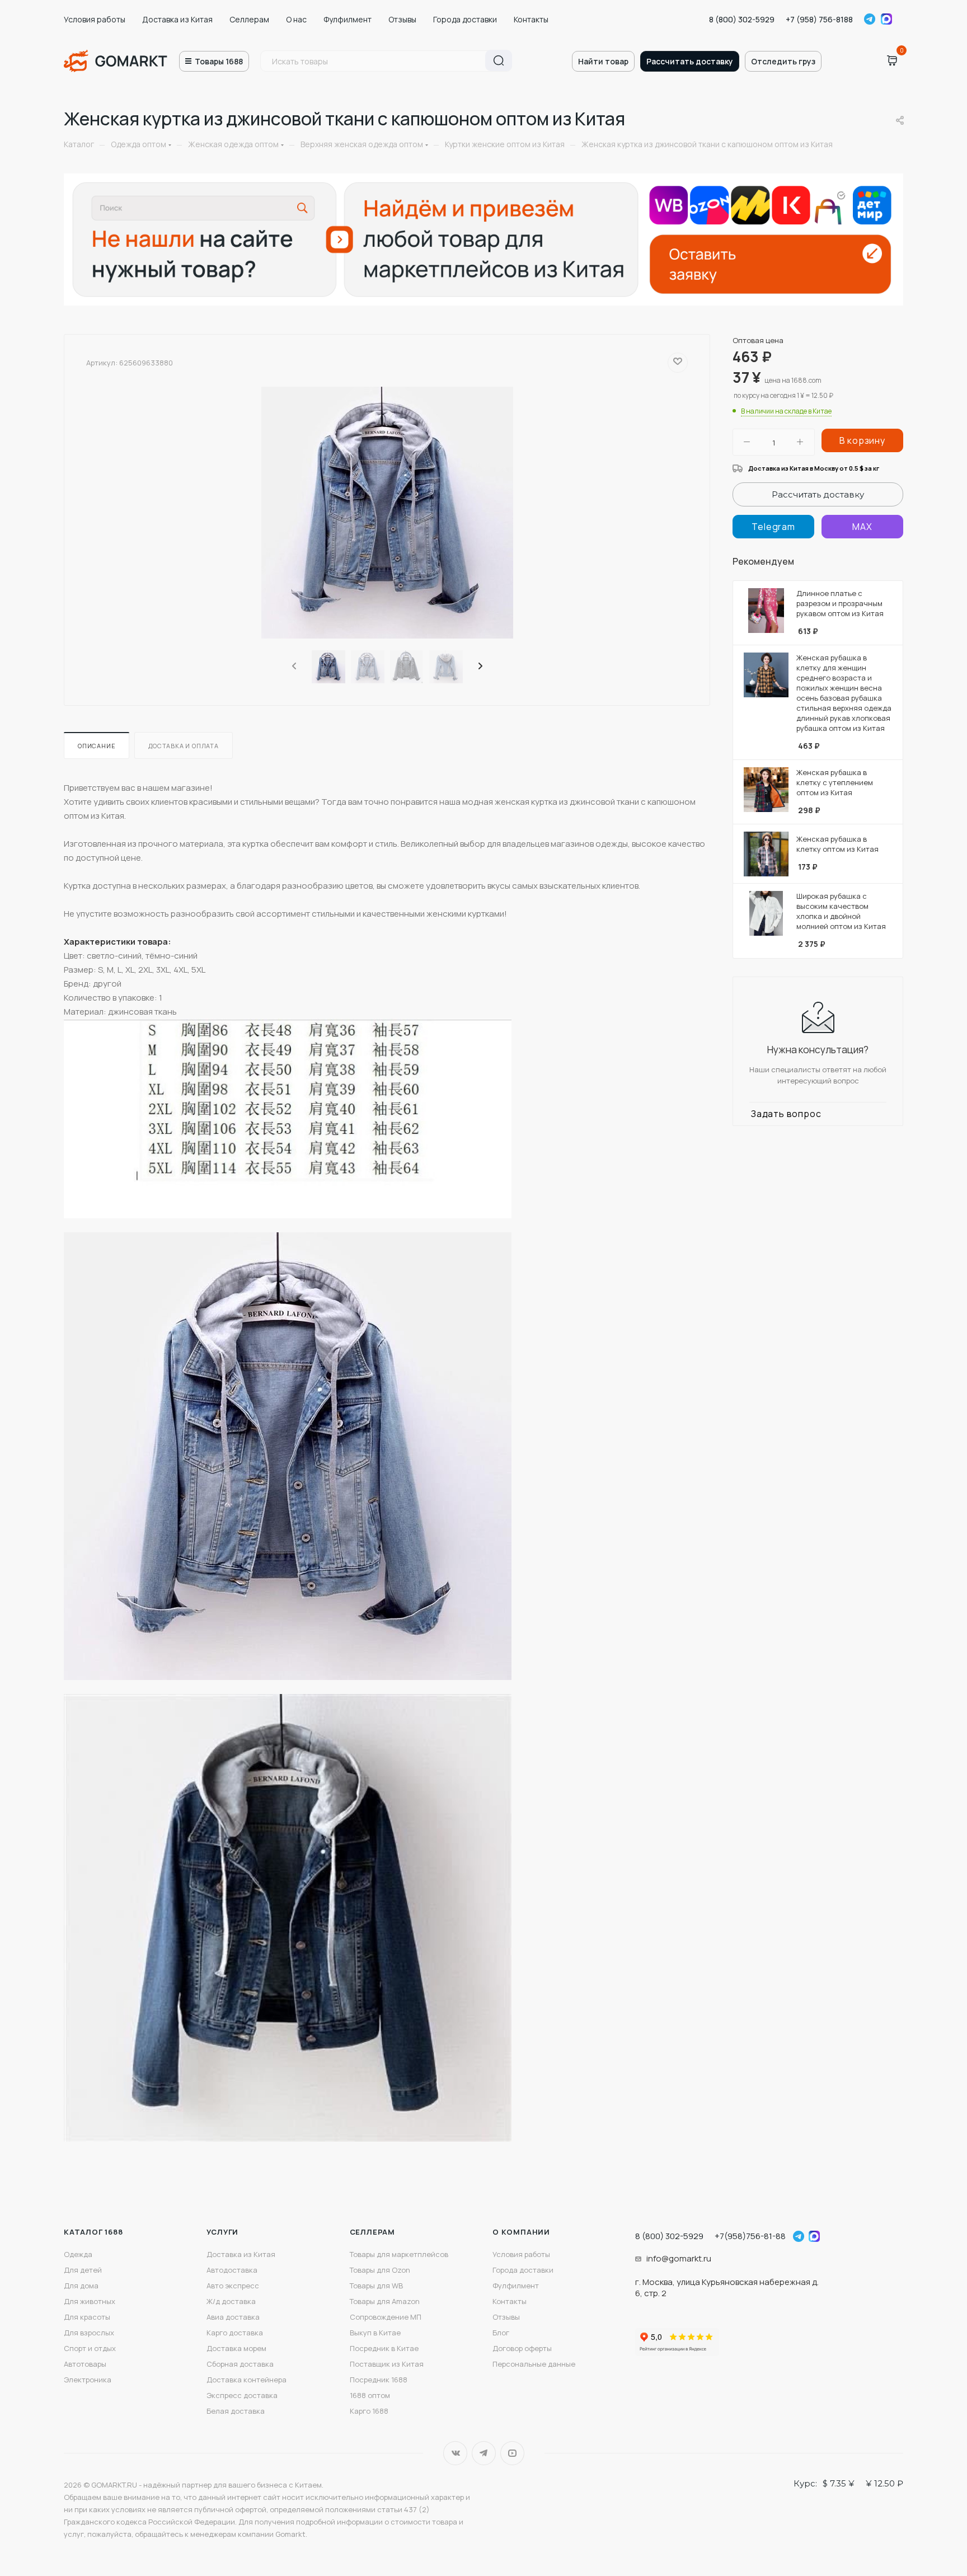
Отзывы (402, 19)
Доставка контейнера (247, 2380)
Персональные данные (534, 2364)
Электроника (88, 2380)
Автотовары (85, 2364)
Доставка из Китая (177, 19)
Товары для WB (376, 2286)
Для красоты (87, 2317)
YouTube (512, 2453)
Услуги (222, 2232)
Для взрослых (89, 2333)
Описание (97, 746)
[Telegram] (773, 527)
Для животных (90, 2301)
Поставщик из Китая (387, 2364)
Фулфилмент (348, 19)
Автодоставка (232, 2270)
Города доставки (465, 19)
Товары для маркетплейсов (399, 2254)
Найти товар (603, 61)
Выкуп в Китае (375, 2333)
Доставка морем (236, 2348)
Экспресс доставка (242, 2395)
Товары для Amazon (385, 2301)
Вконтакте (455, 2453)
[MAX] (862, 527)
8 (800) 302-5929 (742, 19)
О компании (521, 2232)
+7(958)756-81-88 (750, 2236)
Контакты (531, 19)
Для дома (81, 2286)
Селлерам (249, 19)
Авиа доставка (233, 2317)
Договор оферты (522, 2348)
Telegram (870, 19)
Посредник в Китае (384, 2348)
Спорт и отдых (90, 2348)
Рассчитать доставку (690, 61)
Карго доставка (235, 2333)
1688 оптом (370, 2395)
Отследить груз (783, 61)
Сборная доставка (240, 2364)
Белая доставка (236, 2411)
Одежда (78, 2254)
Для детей (83, 2270)
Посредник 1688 (379, 2380)
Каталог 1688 (93, 2232)
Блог (501, 2333)
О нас (296, 19)
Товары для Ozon (380, 2270)
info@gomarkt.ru (679, 2258)
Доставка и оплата (184, 746)
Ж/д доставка (231, 2301)
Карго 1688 (369, 2411)
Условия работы (95, 19)
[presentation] (293, 667)
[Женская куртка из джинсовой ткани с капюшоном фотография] (387, 513)
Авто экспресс (233, 2286)
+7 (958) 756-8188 (819, 19)
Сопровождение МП (386, 2317)
